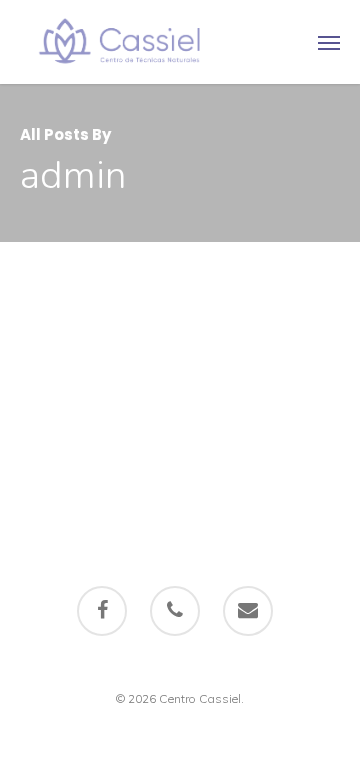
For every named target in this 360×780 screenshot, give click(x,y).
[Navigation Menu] (329, 42)
